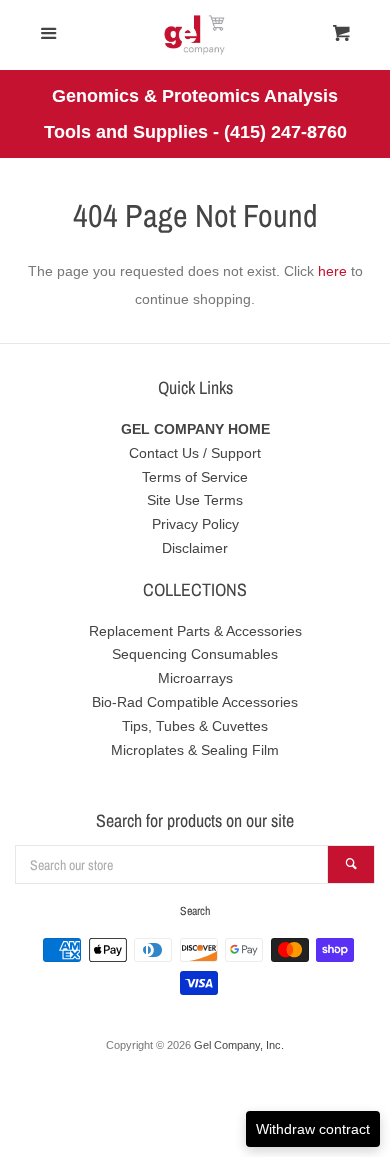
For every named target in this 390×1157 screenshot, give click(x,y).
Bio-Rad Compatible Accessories (195, 702)
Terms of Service (195, 477)
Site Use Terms (195, 500)
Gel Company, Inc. (239, 1045)
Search (195, 911)
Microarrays (195, 678)
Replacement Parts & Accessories (195, 631)
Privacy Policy (195, 524)
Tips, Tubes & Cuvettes (195, 726)
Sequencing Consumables (195, 654)
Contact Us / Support (195, 453)
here (332, 271)
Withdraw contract (313, 1129)
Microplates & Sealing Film (195, 750)
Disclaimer (195, 548)
